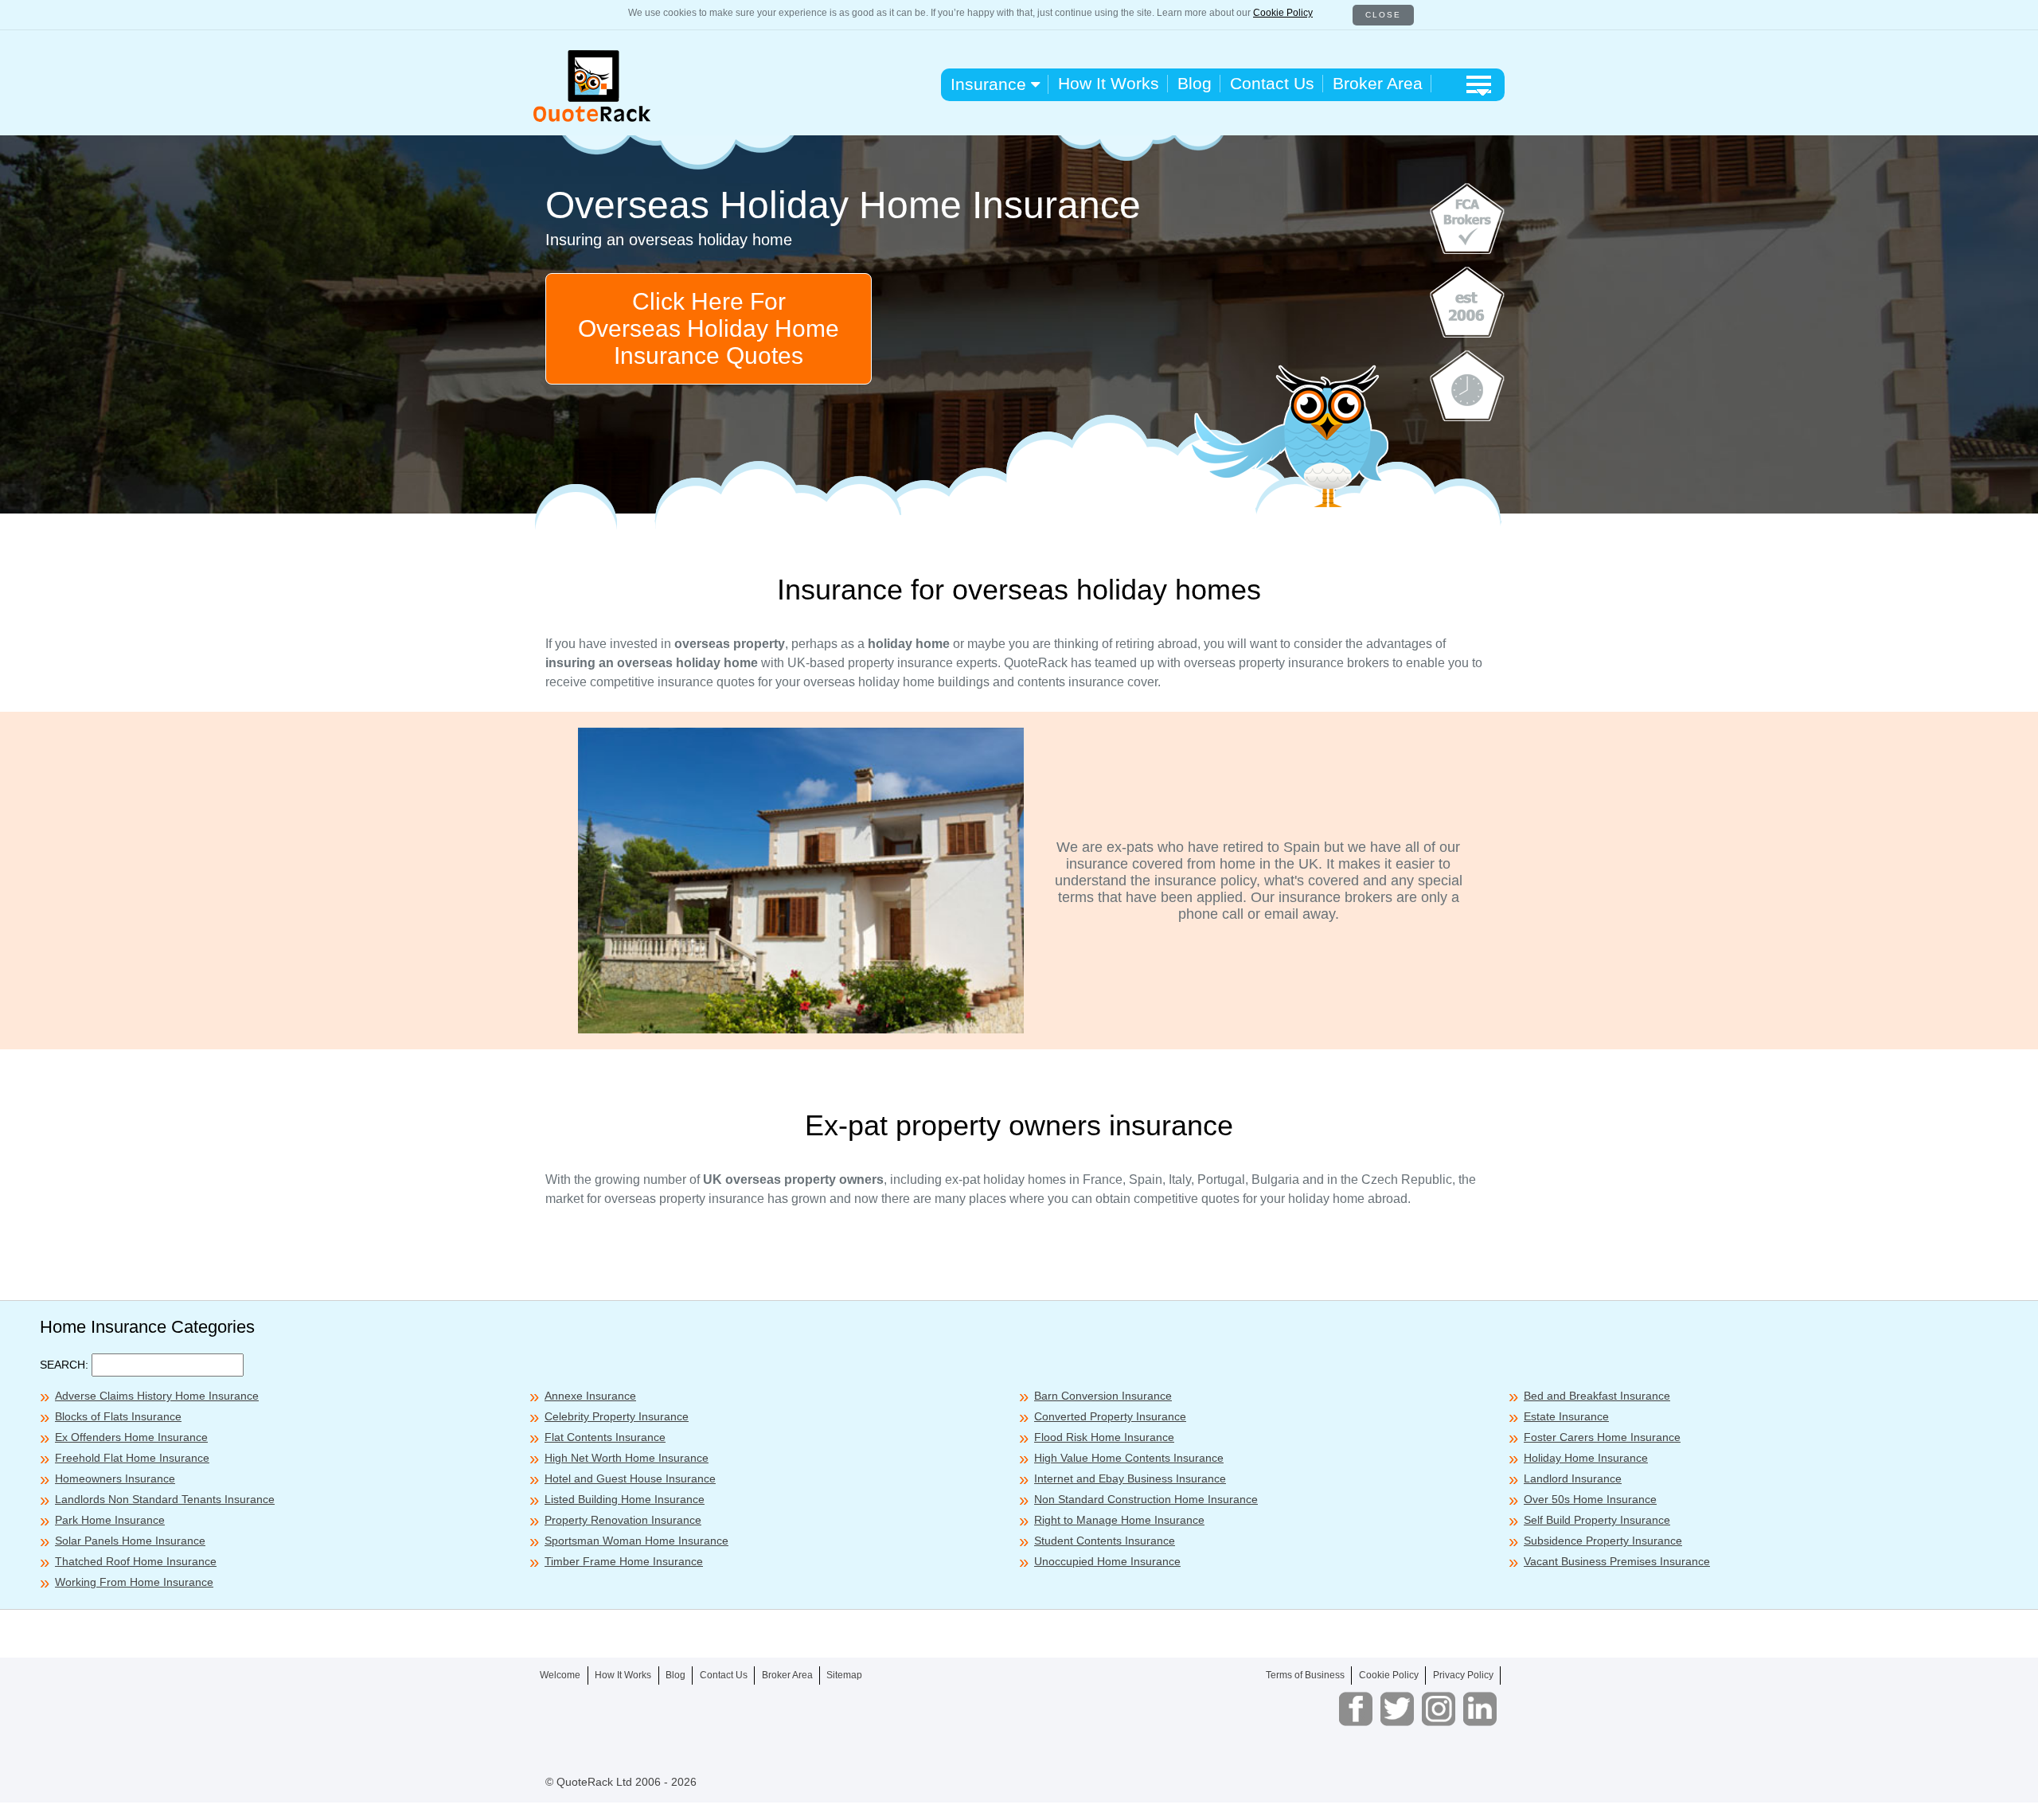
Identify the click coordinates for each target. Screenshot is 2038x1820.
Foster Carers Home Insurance (1602, 1437)
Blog (1195, 83)
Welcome (560, 1675)
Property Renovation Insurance (623, 1520)
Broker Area (1378, 83)
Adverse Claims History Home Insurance (157, 1396)
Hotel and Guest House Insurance (630, 1478)
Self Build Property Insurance (1597, 1520)
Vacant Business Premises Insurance (1617, 1561)
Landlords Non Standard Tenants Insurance (165, 1499)
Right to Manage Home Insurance (1119, 1520)
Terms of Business (1305, 1675)
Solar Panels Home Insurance (130, 1541)
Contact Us (1272, 83)
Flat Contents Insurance (605, 1437)
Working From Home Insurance (134, 1582)
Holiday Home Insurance (1586, 1458)
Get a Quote (1275, 1796)
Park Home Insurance (110, 1520)
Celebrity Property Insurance (617, 1416)
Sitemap (844, 1675)
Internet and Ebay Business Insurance (1130, 1478)
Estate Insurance (1566, 1416)
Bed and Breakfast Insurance (1597, 1396)
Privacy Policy (1463, 1675)
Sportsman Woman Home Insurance (636, 1541)
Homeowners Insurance (115, 1478)
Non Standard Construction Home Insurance (1146, 1499)
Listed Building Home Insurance (625, 1499)
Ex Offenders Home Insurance (131, 1437)
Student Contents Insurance (1105, 1541)
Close (1383, 15)
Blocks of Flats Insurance (118, 1416)
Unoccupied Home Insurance (1107, 1561)
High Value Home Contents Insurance (1129, 1458)
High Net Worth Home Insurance (627, 1458)
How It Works (1109, 83)
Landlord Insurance (1573, 1478)
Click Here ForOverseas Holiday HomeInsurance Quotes (709, 328)
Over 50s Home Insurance (1590, 1499)
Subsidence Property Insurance (1603, 1541)
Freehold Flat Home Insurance (132, 1458)
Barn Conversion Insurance (1103, 1396)
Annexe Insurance (590, 1396)
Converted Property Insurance (1110, 1416)
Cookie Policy (1283, 13)
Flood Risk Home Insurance (1104, 1437)
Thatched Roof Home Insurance (136, 1561)
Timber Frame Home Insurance (624, 1561)
